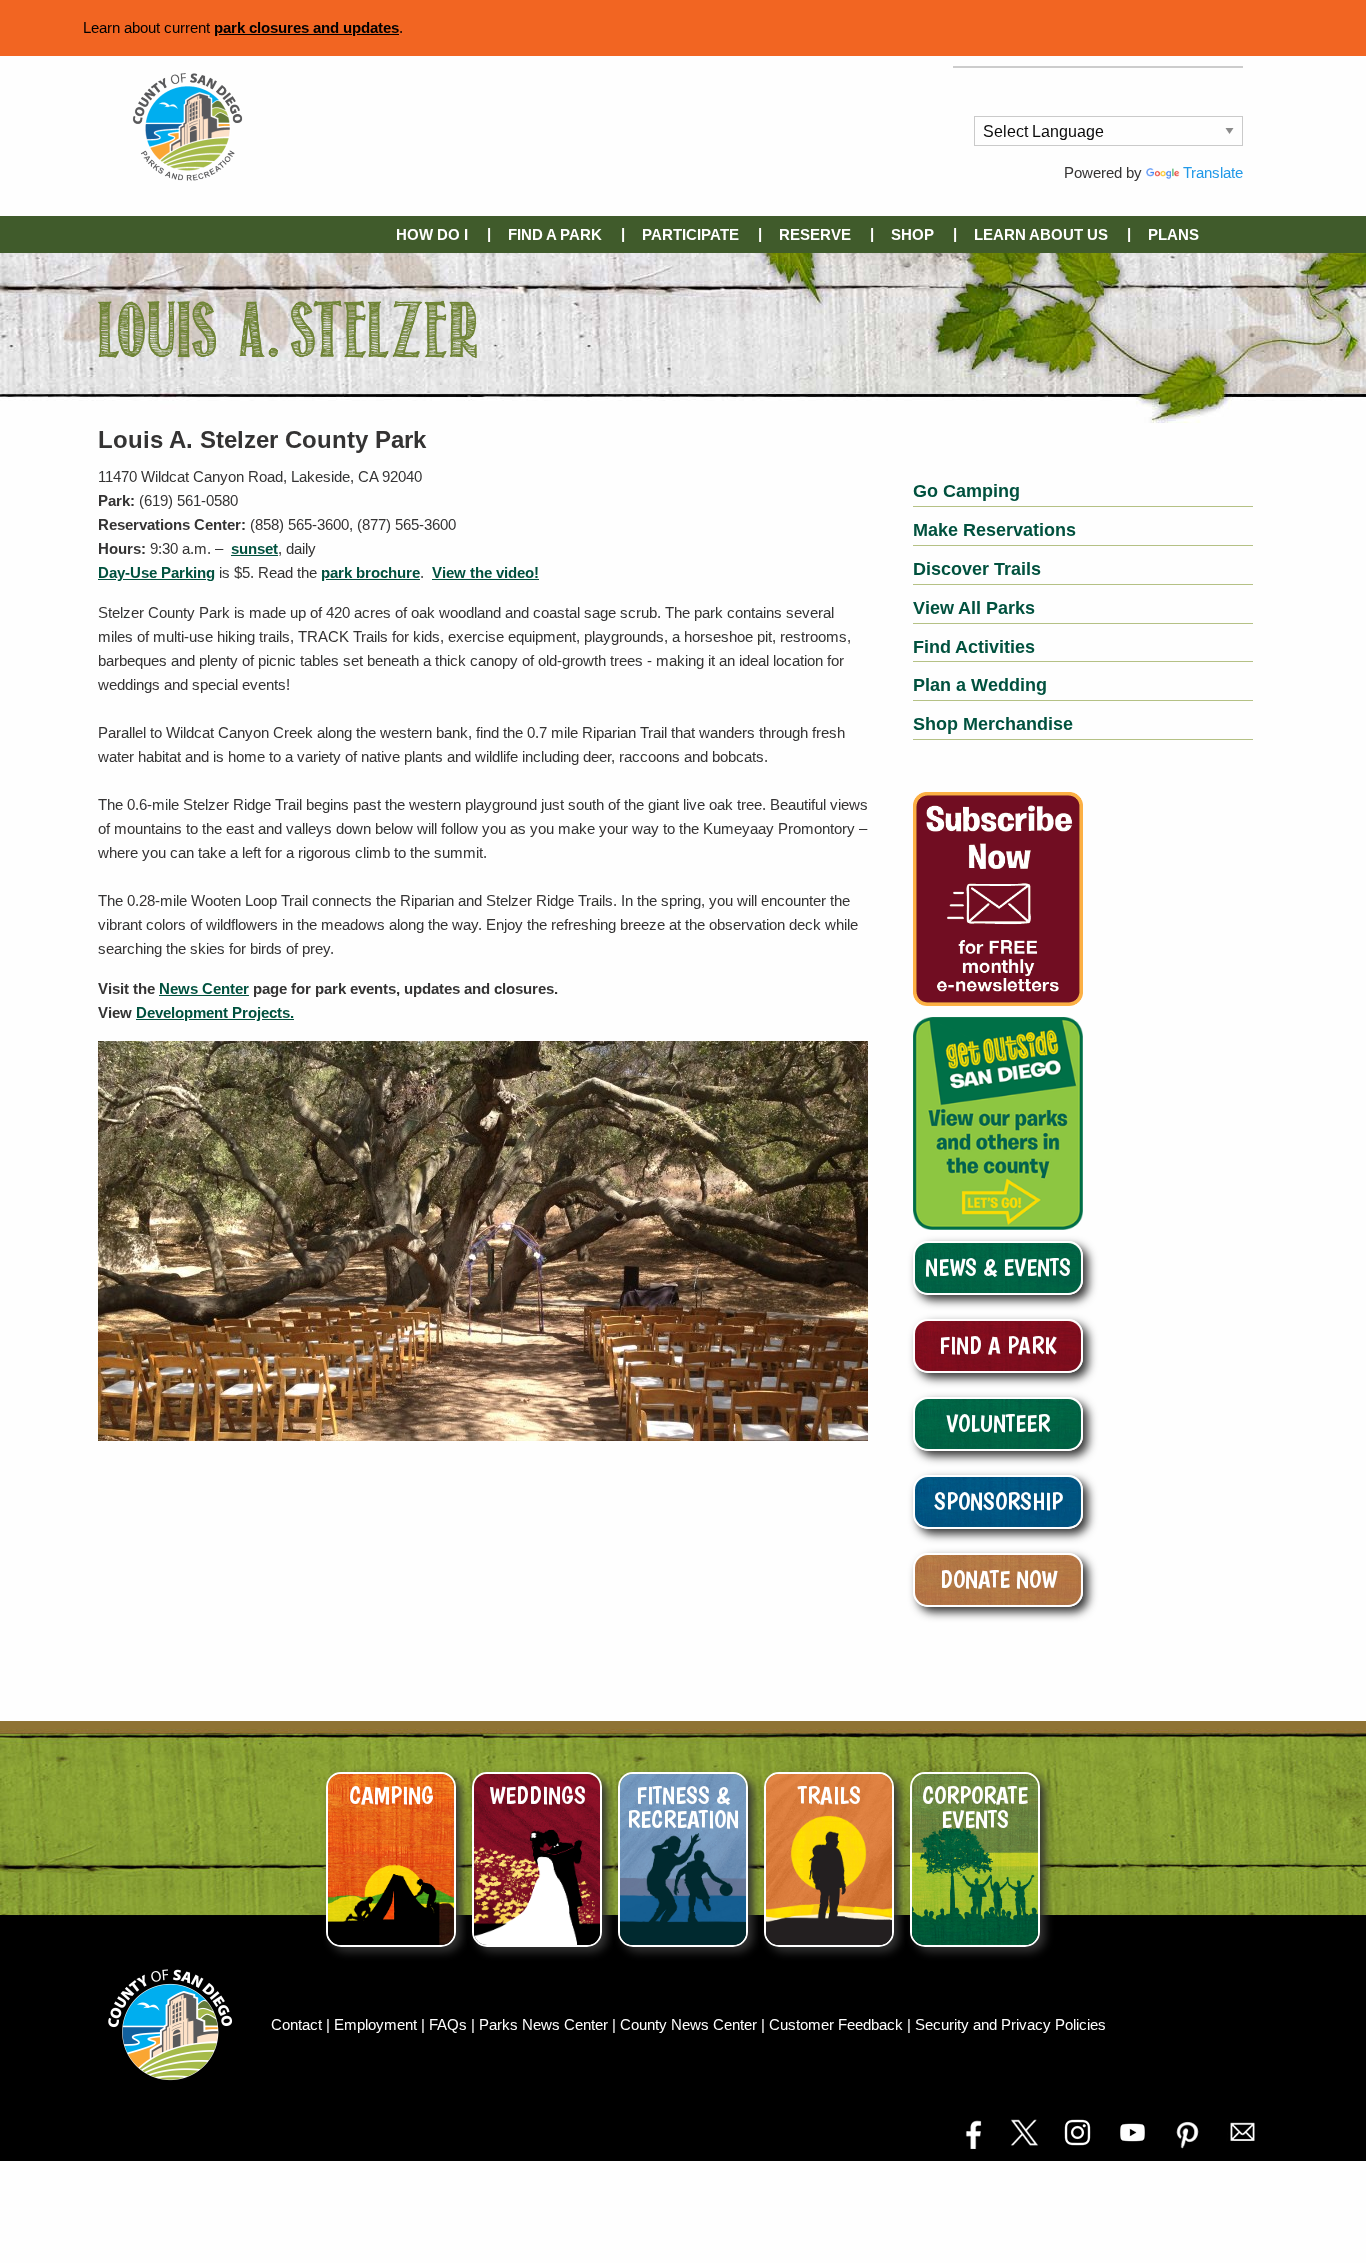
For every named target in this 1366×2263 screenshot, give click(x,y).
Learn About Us (1041, 234)
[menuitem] (436, 234)
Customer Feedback (838, 2024)
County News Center (690, 2024)
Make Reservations (994, 530)
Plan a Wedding (980, 685)
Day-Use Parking (156, 572)
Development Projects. (215, 1012)
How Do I (432, 234)
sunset (254, 548)
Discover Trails (977, 569)
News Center (204, 988)
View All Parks (974, 608)
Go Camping (966, 491)
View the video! (485, 572)
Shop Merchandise (993, 724)
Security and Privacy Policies (1010, 2024)
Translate (1213, 172)
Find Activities (974, 647)
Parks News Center (545, 2024)
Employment (377, 2024)
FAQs (450, 2024)
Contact (298, 2024)
